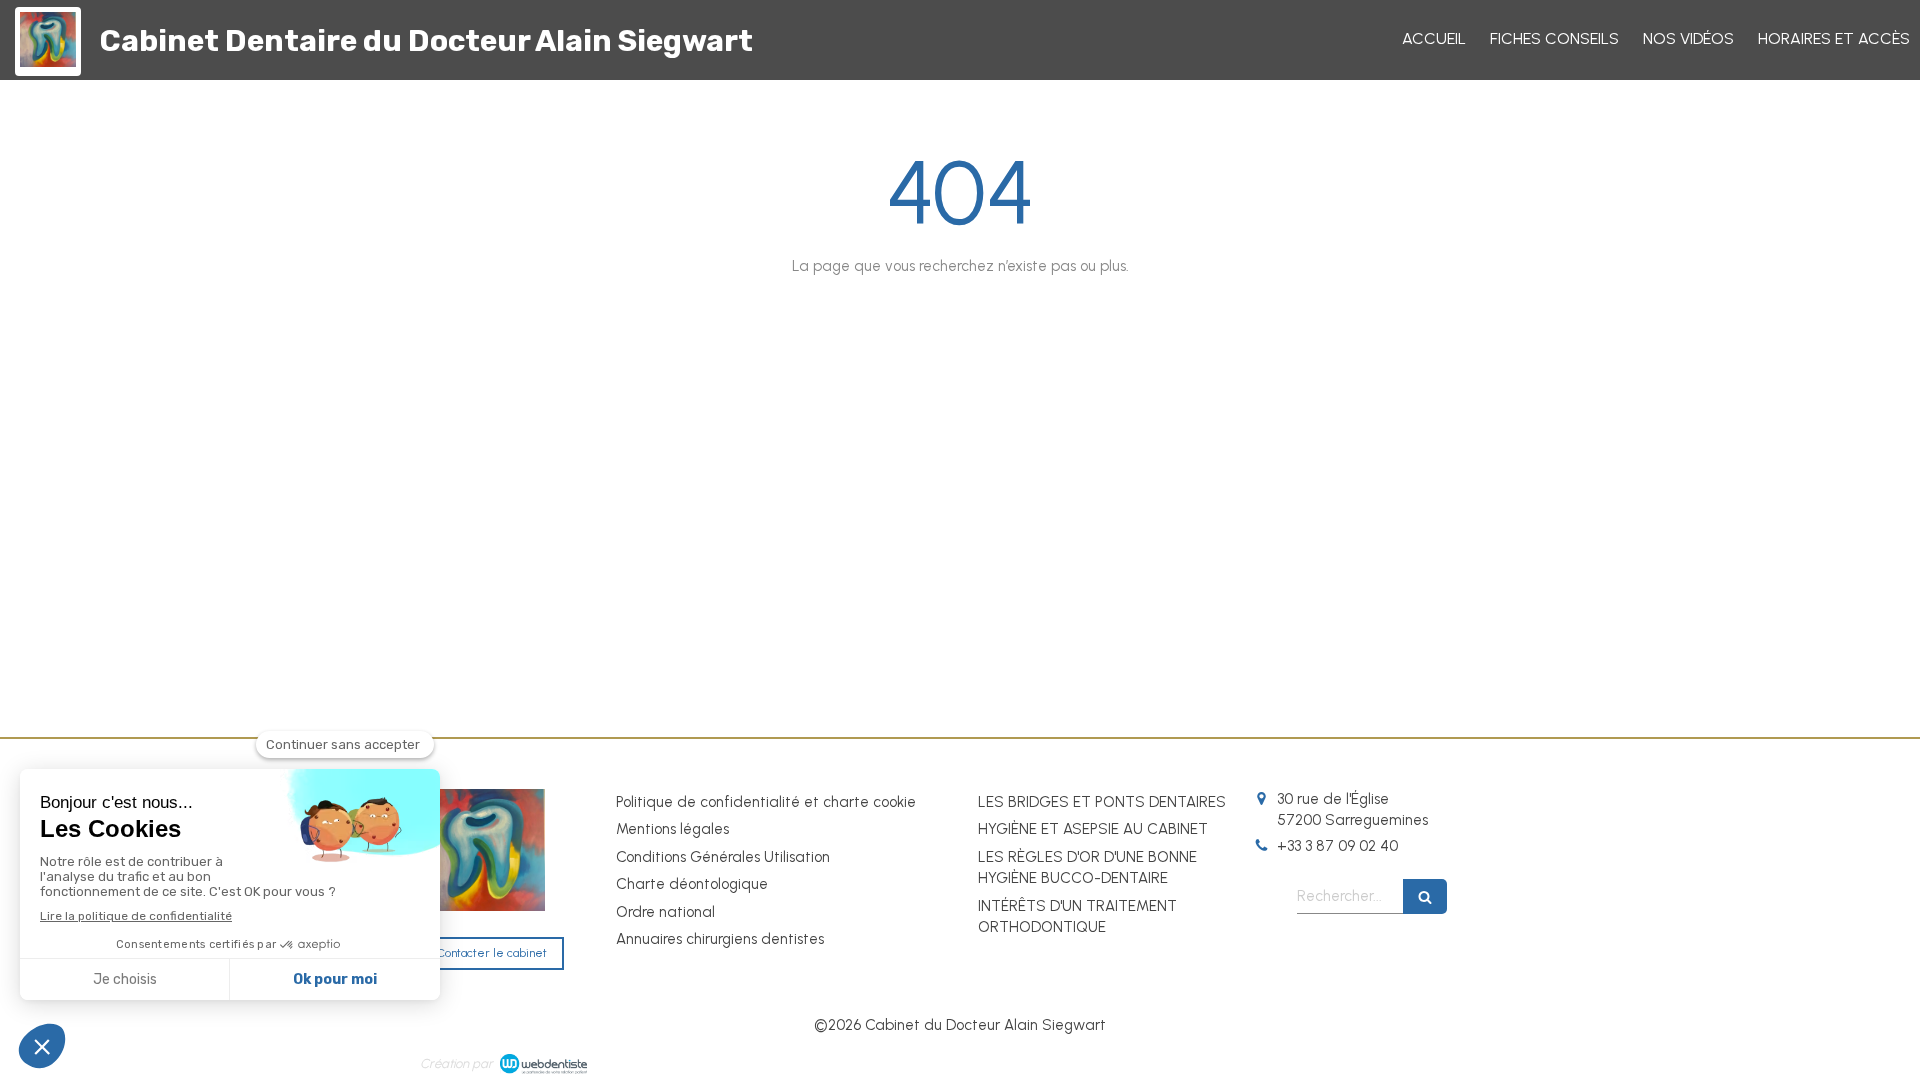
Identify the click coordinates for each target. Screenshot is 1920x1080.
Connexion (1465, 1060)
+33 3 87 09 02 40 (1337, 846)
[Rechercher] (1425, 896)
